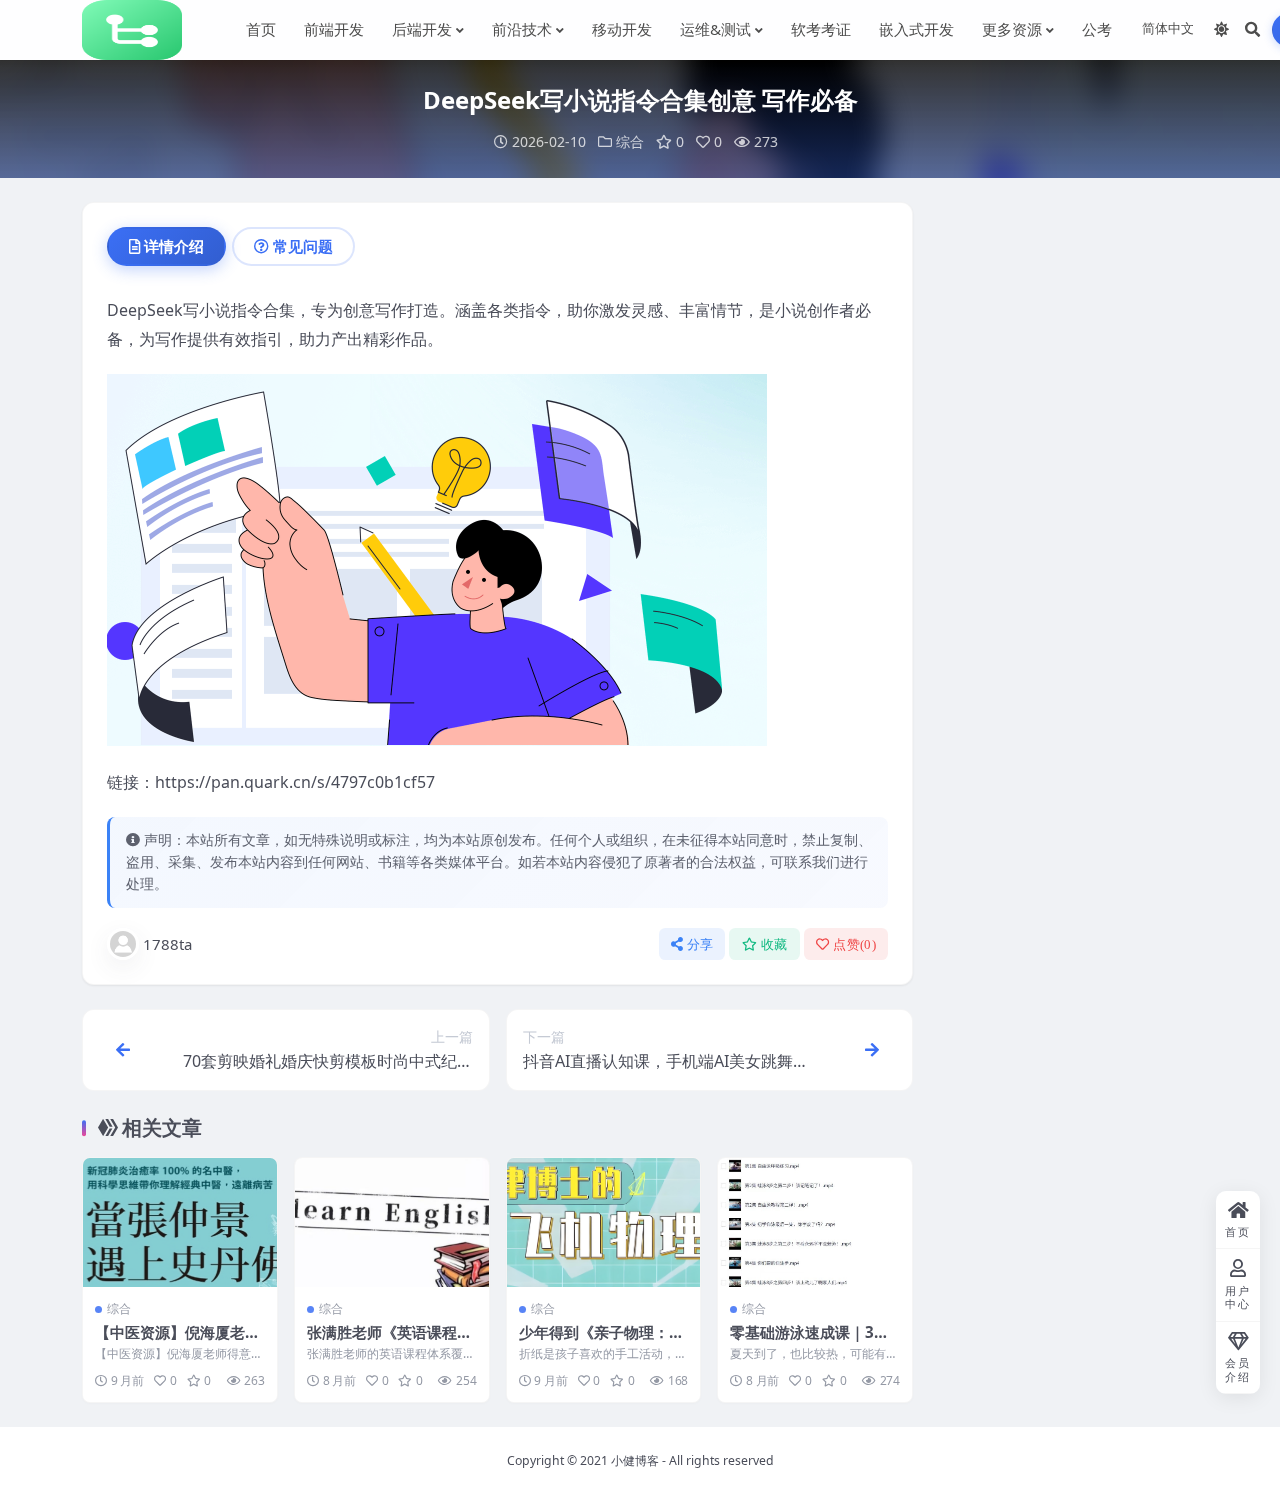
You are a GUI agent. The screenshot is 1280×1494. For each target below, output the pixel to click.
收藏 (774, 944)
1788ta (167, 944)
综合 (630, 141)
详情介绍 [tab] (174, 246)
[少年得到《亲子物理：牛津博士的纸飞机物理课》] (604, 1222)
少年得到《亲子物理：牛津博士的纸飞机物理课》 (601, 1342)
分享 (700, 944)
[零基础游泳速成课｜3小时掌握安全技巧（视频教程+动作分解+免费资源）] (815, 1222)
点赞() (854, 944)
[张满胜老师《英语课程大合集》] (392, 1222)
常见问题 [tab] (303, 246)
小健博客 (635, 1460)
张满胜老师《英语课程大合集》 (389, 1342)
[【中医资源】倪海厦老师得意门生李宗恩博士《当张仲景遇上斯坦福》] (180, 1222)
